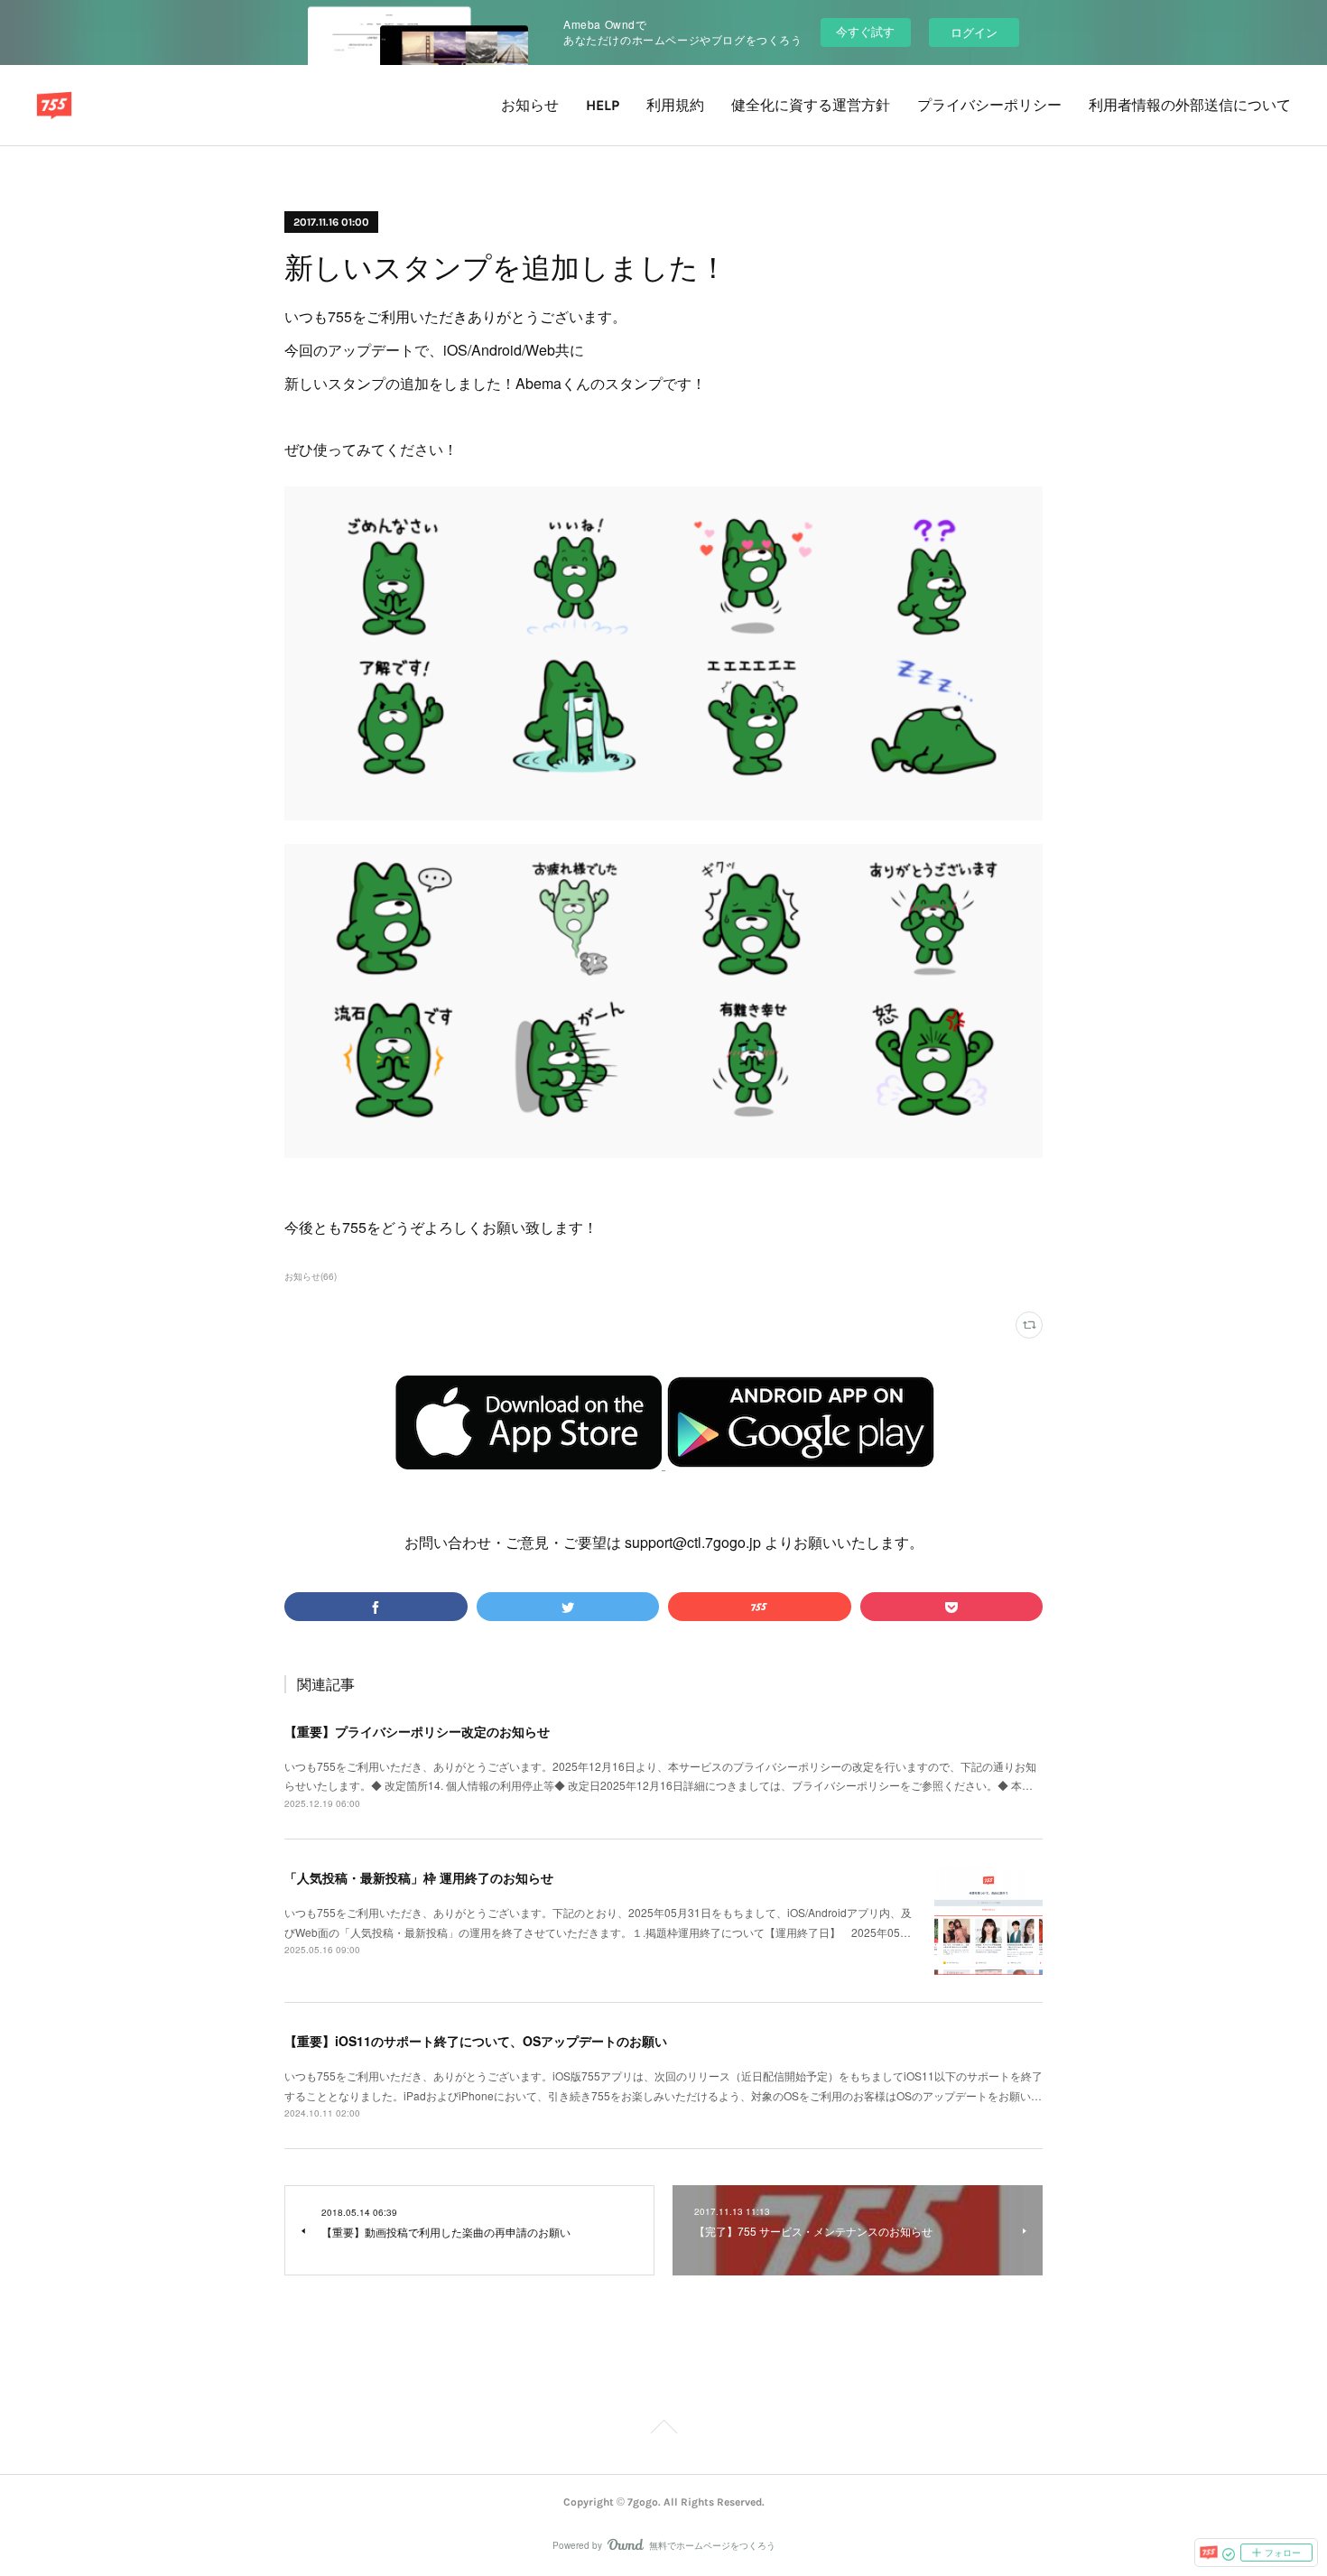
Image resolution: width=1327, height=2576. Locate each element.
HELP (603, 105)
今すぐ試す (865, 31)
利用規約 (675, 105)
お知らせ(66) (311, 1276)
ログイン (974, 32)
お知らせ (530, 105)
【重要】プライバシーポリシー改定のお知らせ (417, 1731)
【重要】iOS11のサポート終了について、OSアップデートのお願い (476, 2041)
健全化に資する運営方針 (811, 105)
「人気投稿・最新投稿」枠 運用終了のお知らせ (419, 1877)
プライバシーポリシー (989, 105)
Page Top (663, 2430)
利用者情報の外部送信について (1190, 105)
